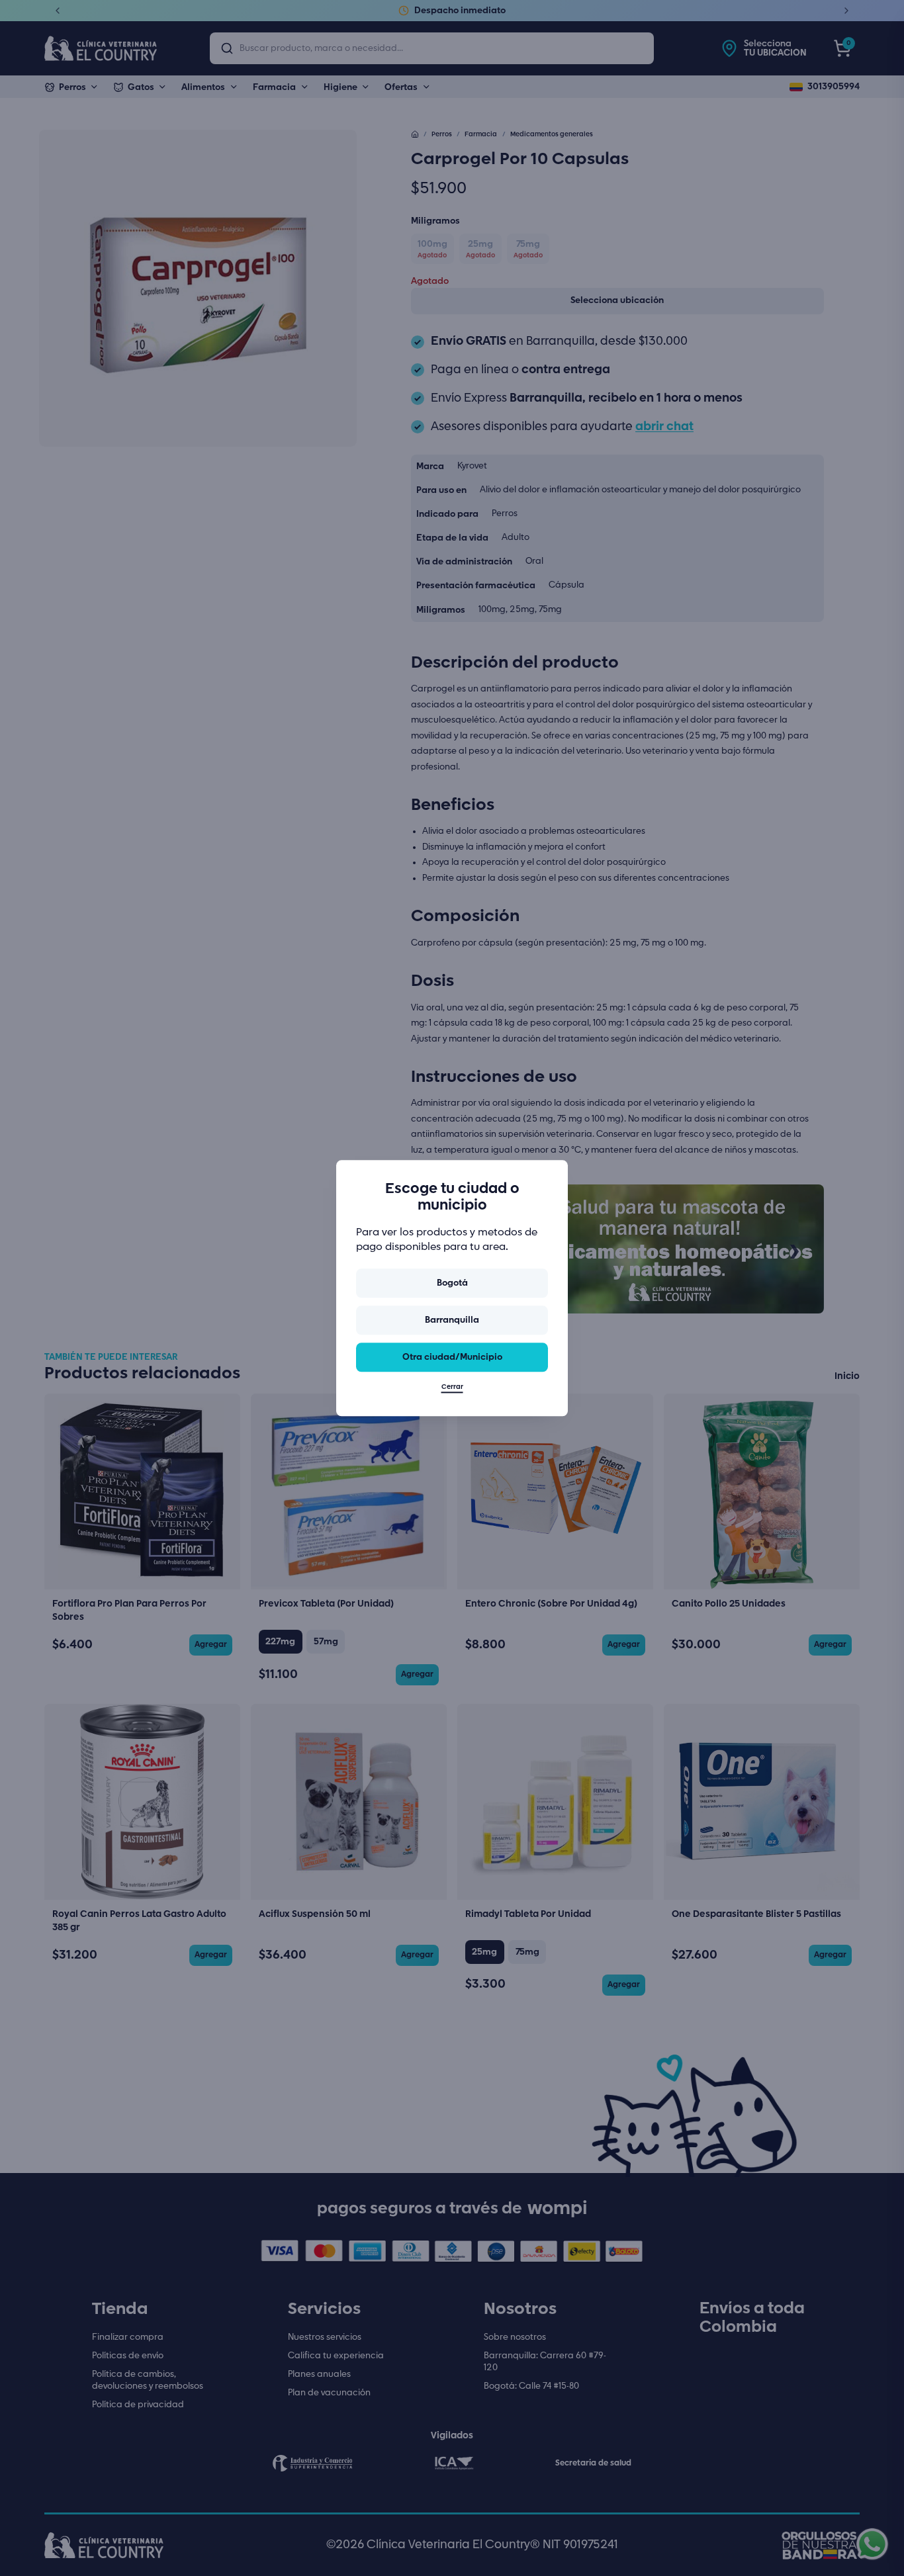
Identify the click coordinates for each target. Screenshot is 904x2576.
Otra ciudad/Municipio (452, 1357)
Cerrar (452, 1387)
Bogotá (452, 1283)
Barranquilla (452, 1320)
